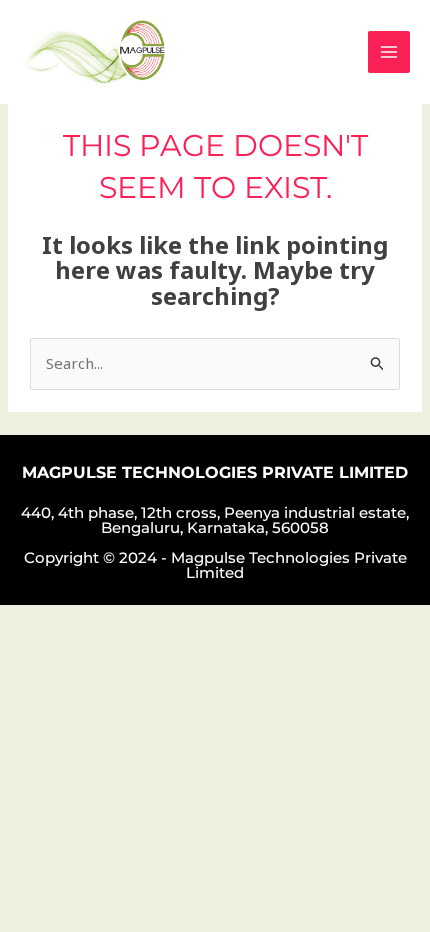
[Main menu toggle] (389, 52)
